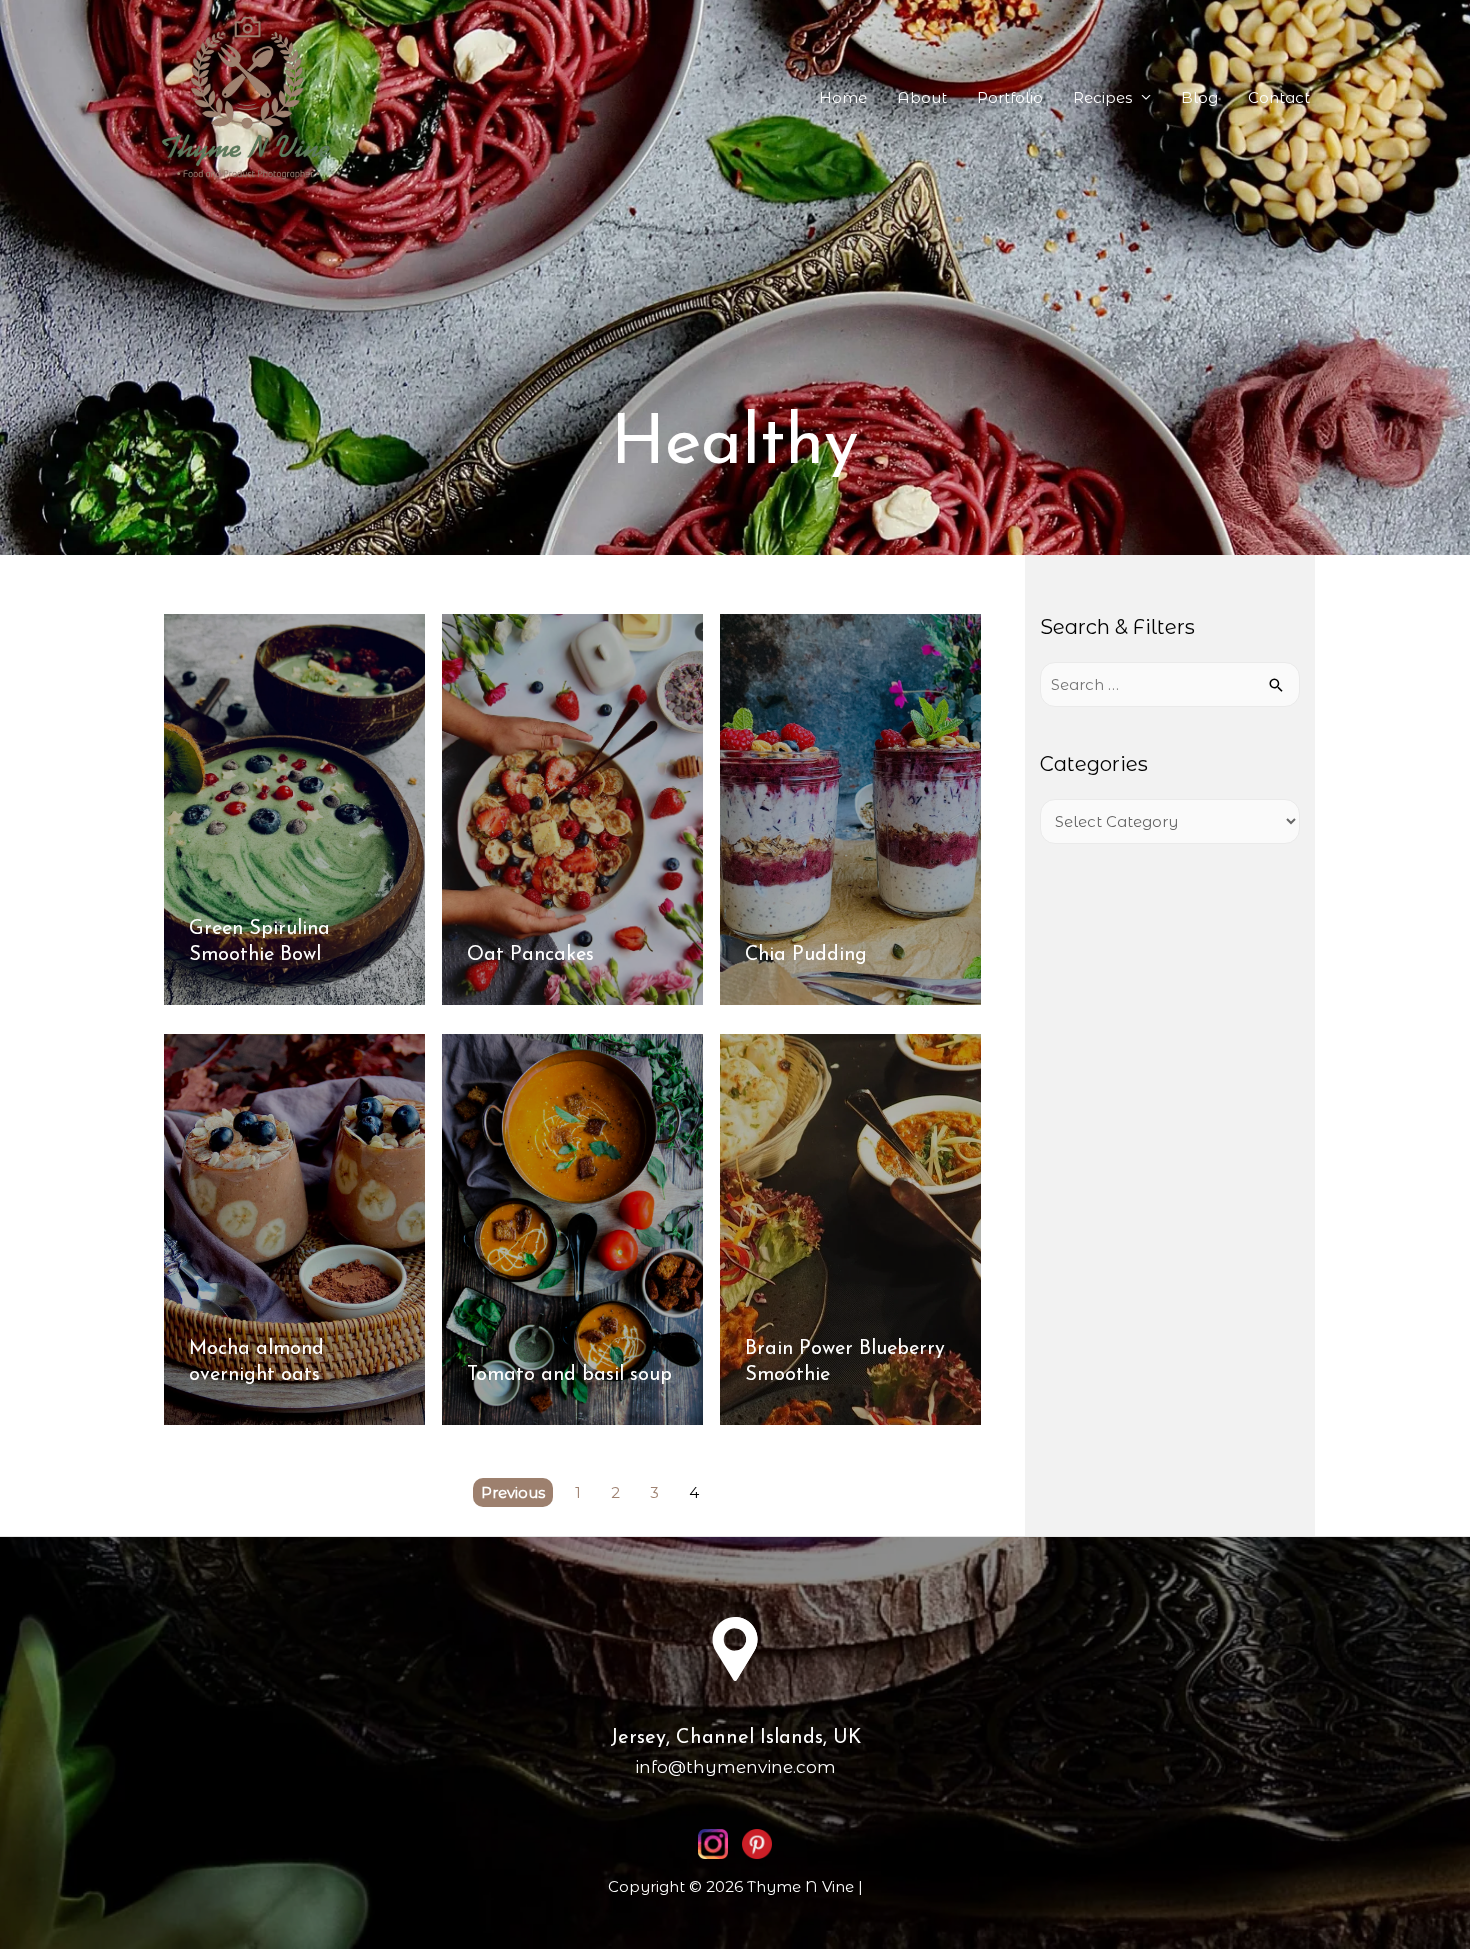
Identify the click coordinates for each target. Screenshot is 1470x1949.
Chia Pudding (806, 955)
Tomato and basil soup (569, 1375)
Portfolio (1010, 97)
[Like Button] (392, 649)
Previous (513, 1492)
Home (843, 97)
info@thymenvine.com (735, 1767)
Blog (1199, 97)
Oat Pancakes (530, 955)
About (922, 97)
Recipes (1102, 97)
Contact (1279, 97)
